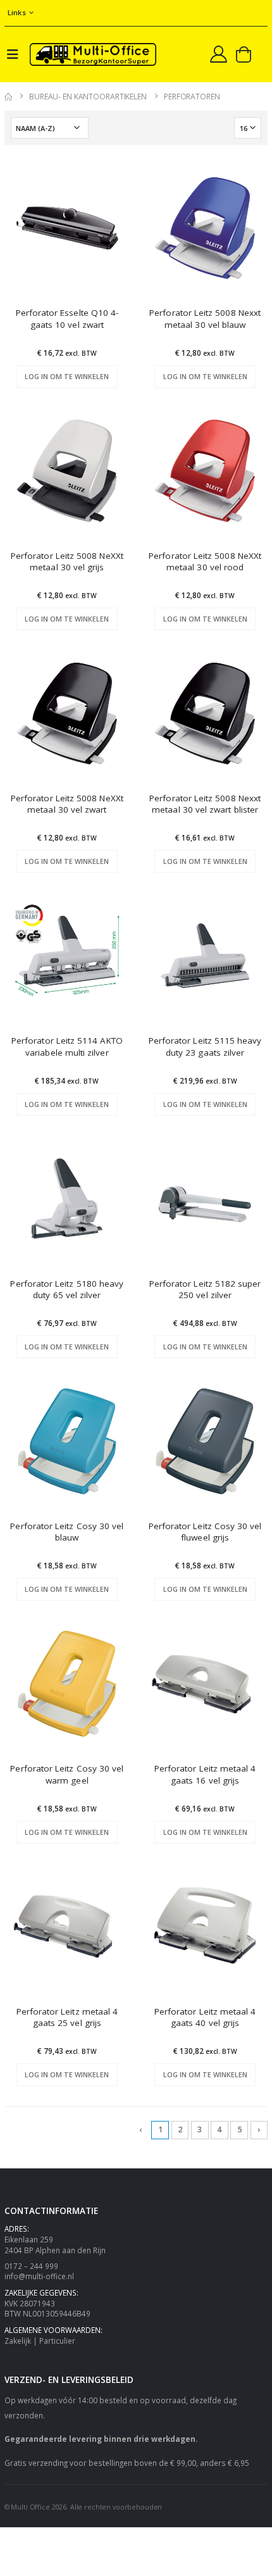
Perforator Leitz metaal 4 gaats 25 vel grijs (67, 2017)
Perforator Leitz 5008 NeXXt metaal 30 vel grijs (67, 561)
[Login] (219, 54)
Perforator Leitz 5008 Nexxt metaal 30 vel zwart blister (205, 804)
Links (17, 12)
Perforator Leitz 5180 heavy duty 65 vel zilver (67, 1289)
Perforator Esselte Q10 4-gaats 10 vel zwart (67, 318)
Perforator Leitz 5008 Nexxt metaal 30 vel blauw (205, 318)
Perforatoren (192, 97)
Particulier (57, 2341)
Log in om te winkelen (67, 376)
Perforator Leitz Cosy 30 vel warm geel (67, 1774)
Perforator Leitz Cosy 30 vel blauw (67, 1532)
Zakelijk (18, 2341)
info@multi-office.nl (39, 2276)
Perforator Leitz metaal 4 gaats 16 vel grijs (205, 1774)
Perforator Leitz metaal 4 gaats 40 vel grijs (205, 2017)
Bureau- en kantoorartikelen (88, 97)
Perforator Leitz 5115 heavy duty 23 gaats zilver (205, 1046)
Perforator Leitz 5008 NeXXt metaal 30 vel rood (205, 561)
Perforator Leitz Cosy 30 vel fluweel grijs (205, 1532)
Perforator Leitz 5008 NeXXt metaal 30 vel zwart (67, 804)
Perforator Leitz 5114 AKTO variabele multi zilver (67, 1046)
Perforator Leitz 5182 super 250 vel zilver (205, 1289)
